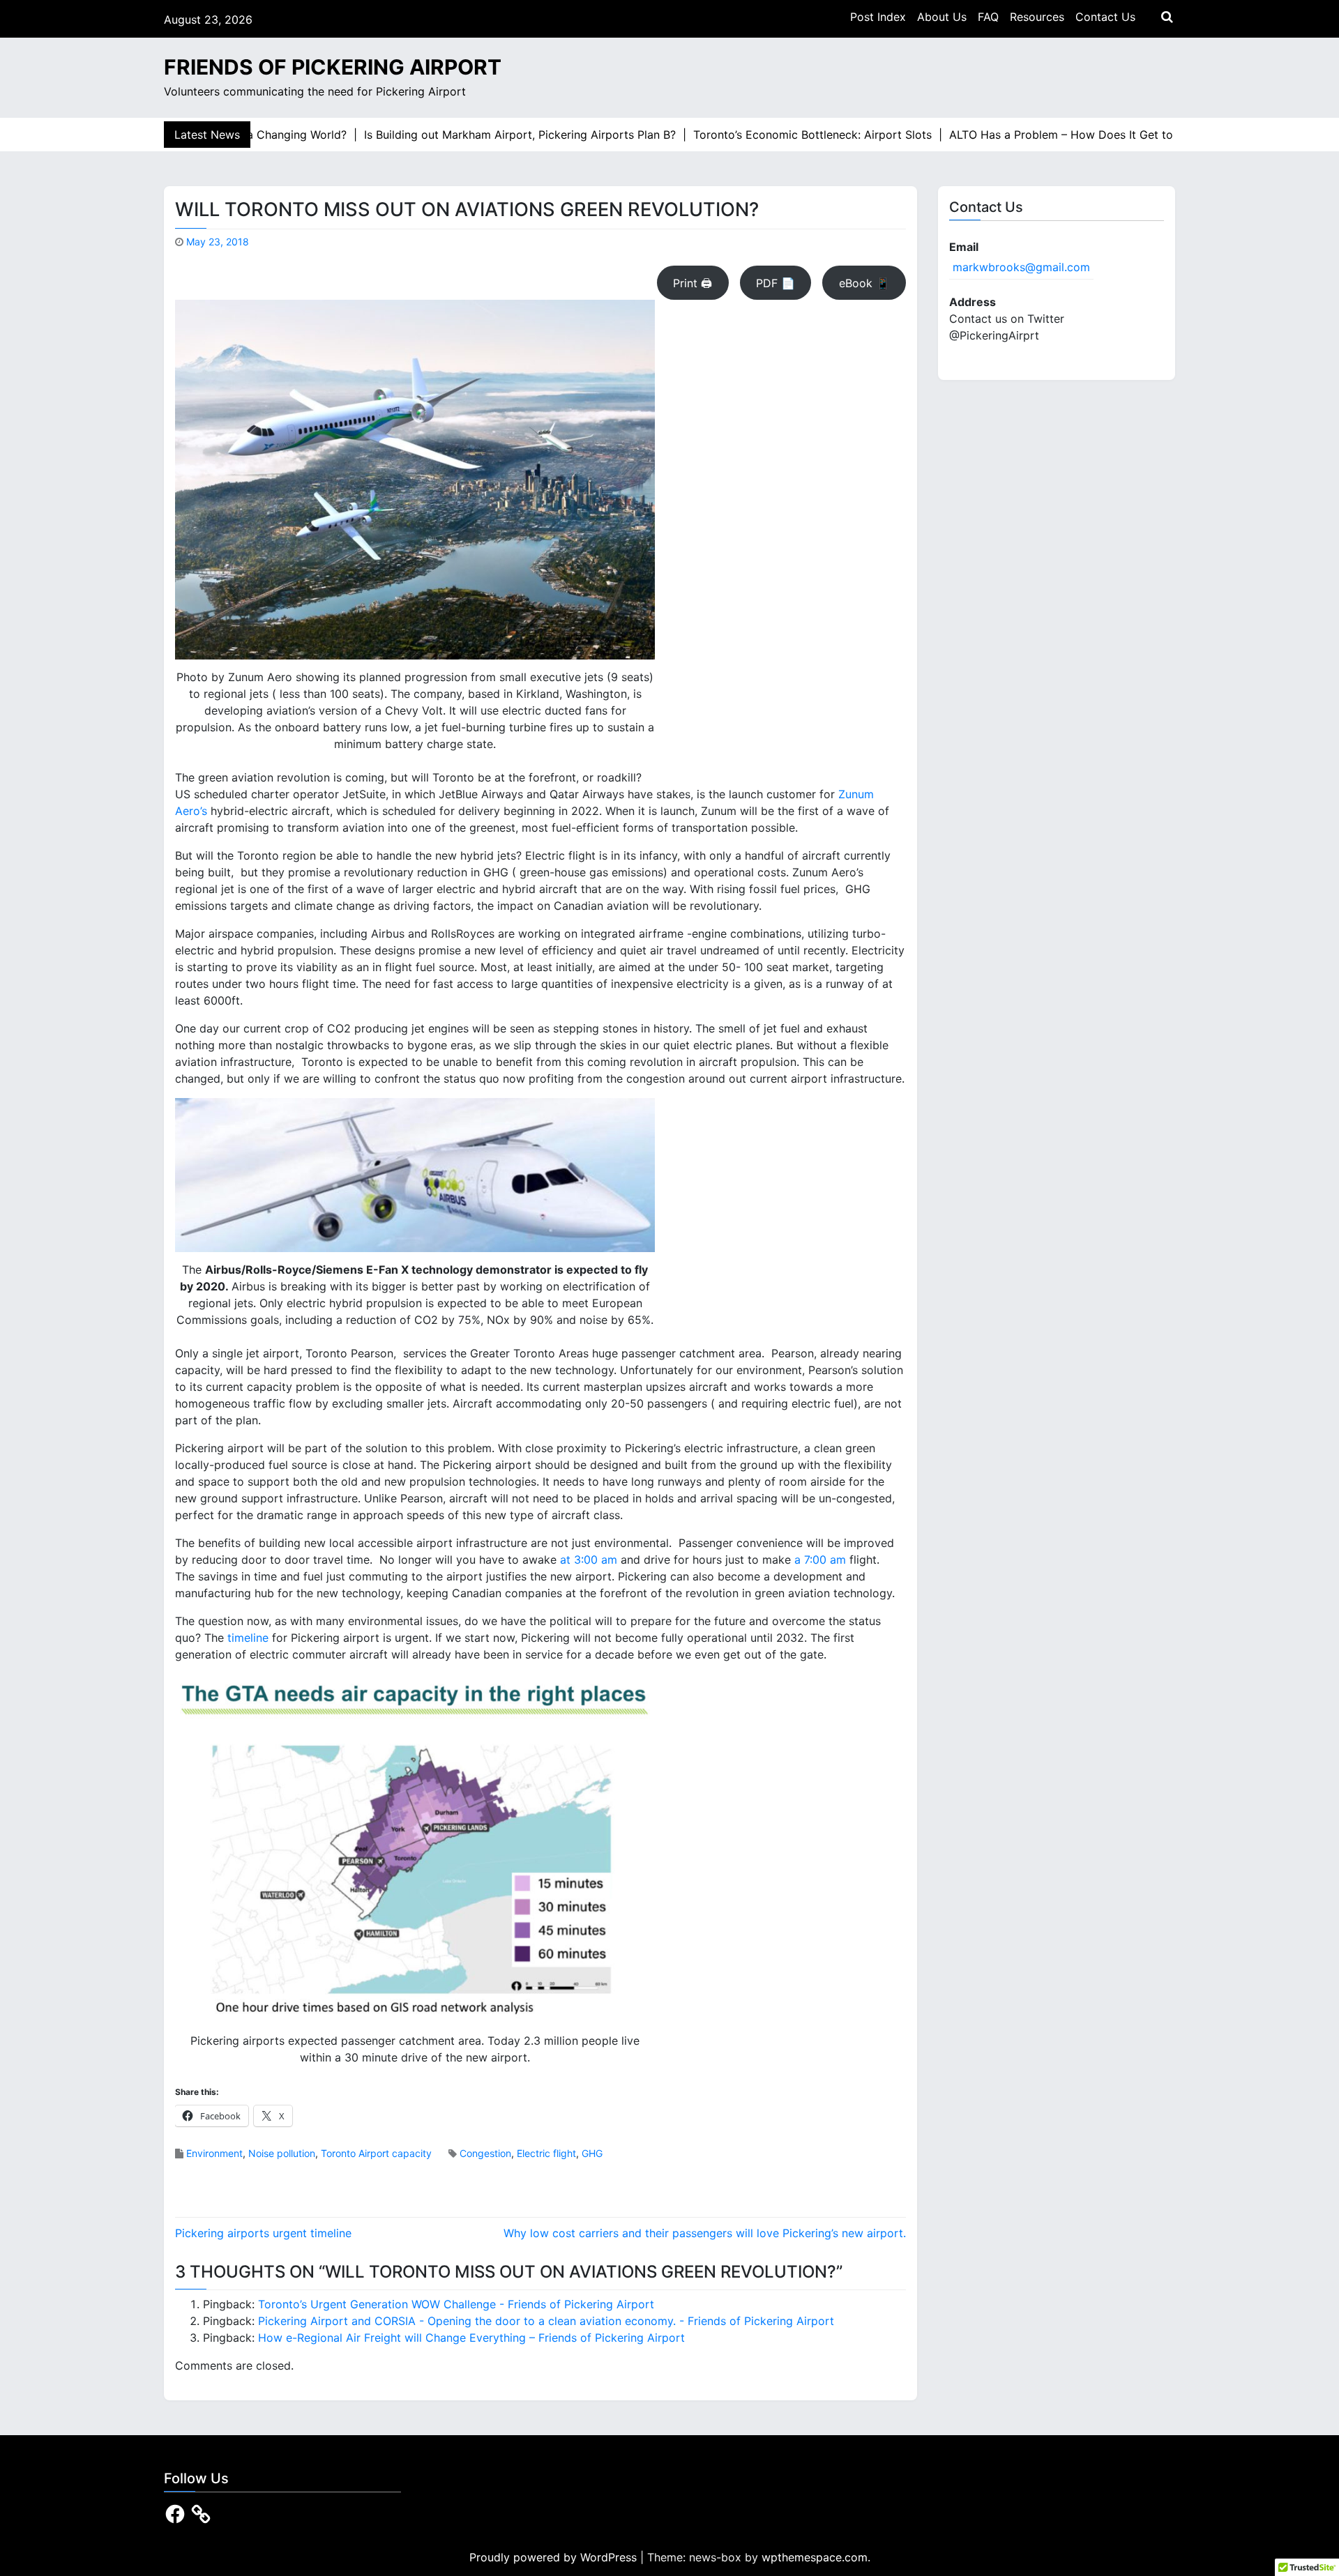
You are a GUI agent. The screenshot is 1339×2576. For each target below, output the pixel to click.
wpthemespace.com (815, 2557)
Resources (1037, 17)
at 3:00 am (589, 1560)
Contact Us (1105, 17)
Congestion (485, 2153)
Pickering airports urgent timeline (263, 2233)
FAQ (988, 17)
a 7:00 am (820, 1560)
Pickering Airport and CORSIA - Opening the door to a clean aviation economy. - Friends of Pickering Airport (546, 2321)
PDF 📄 (776, 283)
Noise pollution (282, 2153)
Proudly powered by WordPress (555, 2557)
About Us (942, 17)
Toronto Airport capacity (376, 2153)
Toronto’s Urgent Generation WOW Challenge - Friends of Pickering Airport (456, 2304)
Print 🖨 (693, 283)
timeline (248, 1638)
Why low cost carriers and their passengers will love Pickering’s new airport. (705, 2233)
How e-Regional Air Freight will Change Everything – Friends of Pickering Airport (471, 2338)
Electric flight (546, 2153)
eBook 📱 (864, 283)
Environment (214, 2153)
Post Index (878, 17)
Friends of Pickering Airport (333, 67)
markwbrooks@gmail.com (1021, 267)
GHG (592, 2153)
